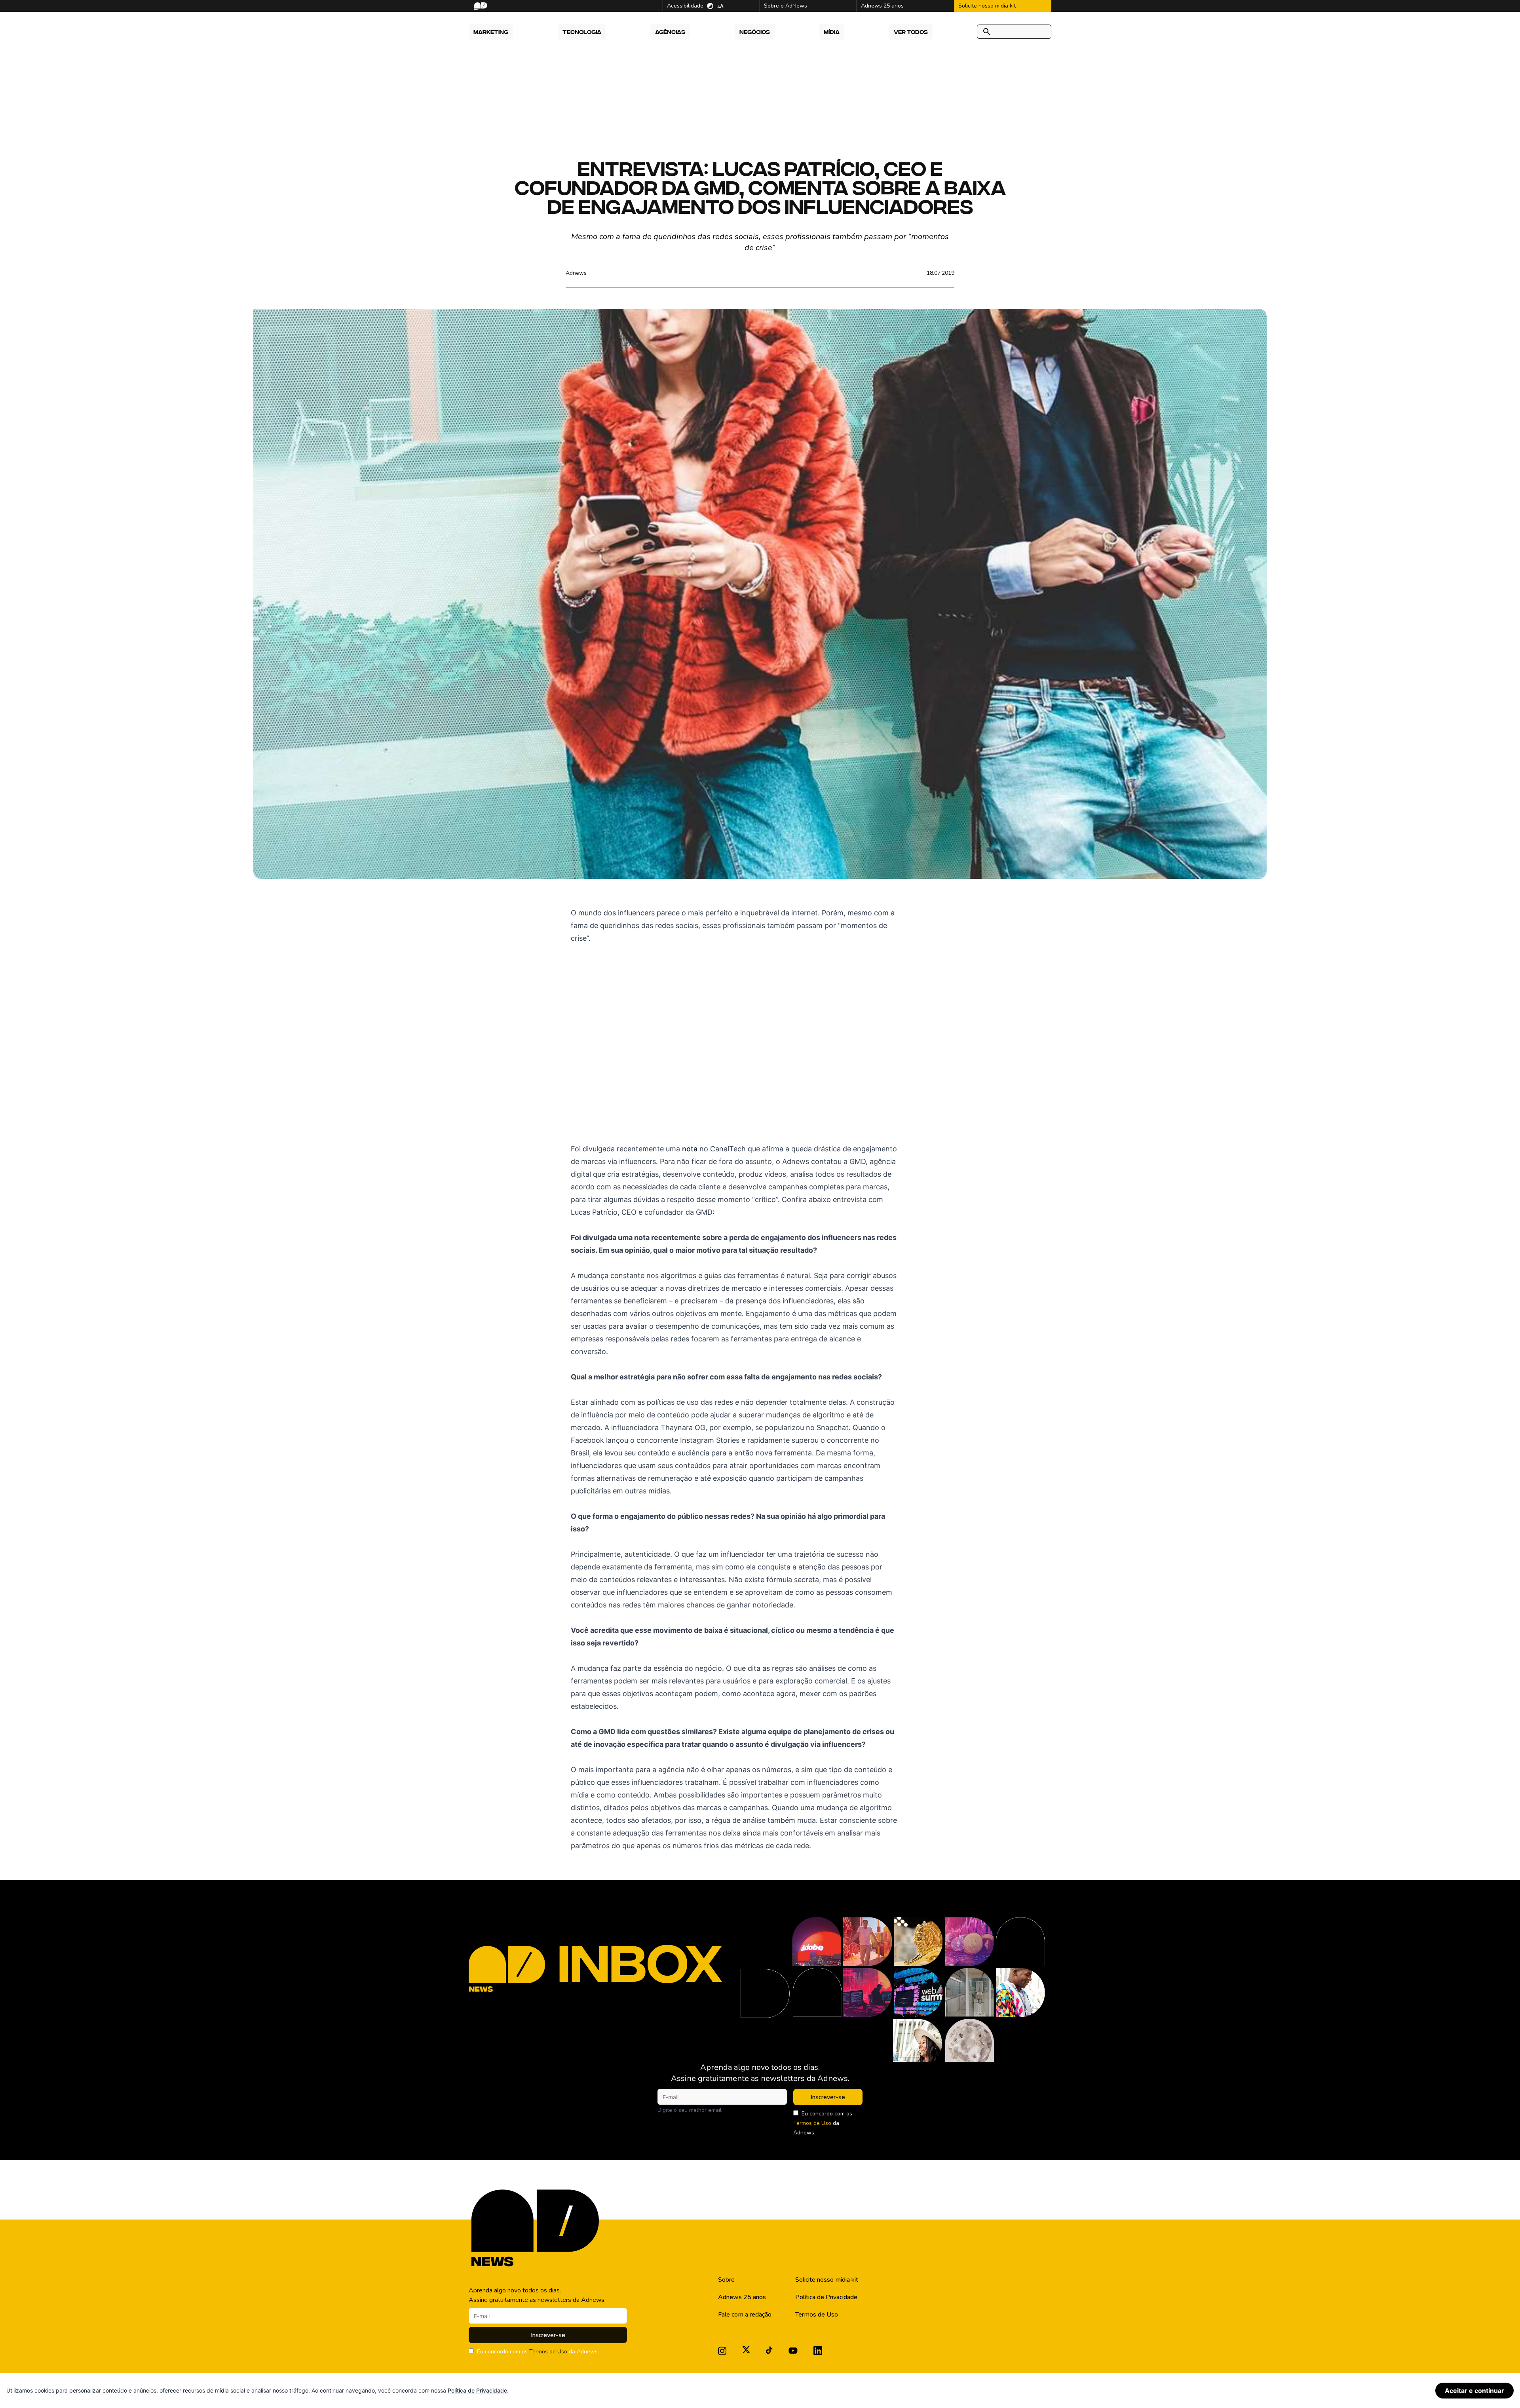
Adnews (576, 273)
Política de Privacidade (826, 2297)
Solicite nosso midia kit (827, 2280)
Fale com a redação (745, 2315)
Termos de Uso (812, 2123)
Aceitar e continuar (1474, 2391)
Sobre (726, 2280)
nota (690, 1149)
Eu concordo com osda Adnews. (823, 2123)
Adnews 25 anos (742, 2297)
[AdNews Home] (480, 6)
